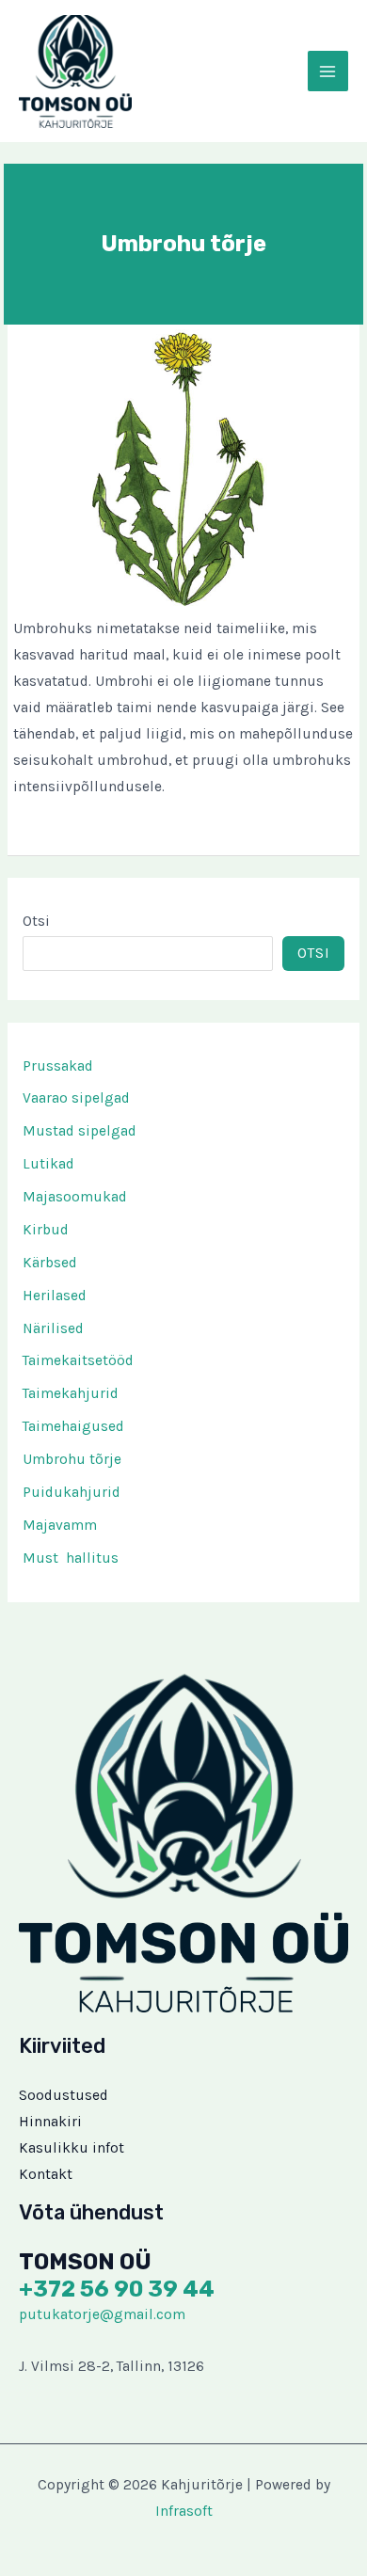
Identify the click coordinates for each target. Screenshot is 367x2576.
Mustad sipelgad (80, 1131)
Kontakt (46, 2174)
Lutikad (48, 1164)
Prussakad (58, 1066)
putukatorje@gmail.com (102, 2314)
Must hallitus (71, 1558)
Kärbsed (50, 1263)
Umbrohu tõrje (72, 1459)
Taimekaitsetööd (78, 1360)
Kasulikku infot (72, 2148)
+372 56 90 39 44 (117, 2289)
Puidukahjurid (72, 1492)
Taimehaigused (73, 1426)
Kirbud (46, 1230)
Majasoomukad (75, 1197)
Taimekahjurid (71, 1393)
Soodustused (64, 2095)
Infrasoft (184, 2511)
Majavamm (60, 1525)
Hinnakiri (50, 2122)
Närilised (53, 1328)
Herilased (55, 1296)
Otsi (36, 921)
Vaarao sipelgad (76, 1098)
